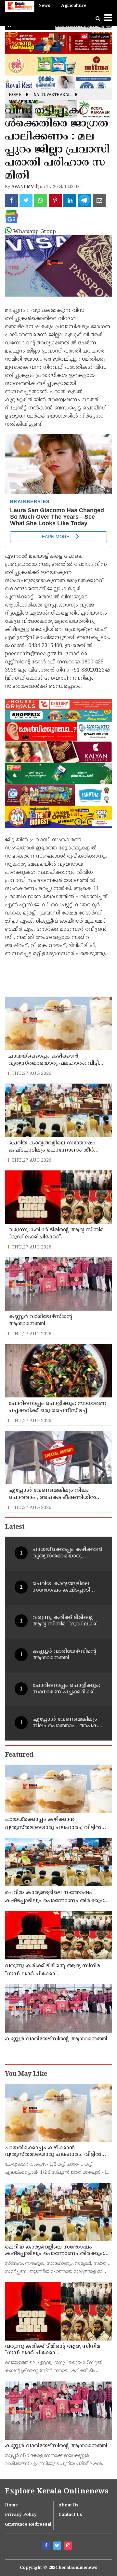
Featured (19, 1755)
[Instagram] (69, 2546)
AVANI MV (23, 187)
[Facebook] (47, 2546)
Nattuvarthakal (52, 95)
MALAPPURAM (23, 102)
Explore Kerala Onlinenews (57, 2492)
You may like (26, 2074)
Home (15, 95)
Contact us (70, 2515)
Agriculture (74, 6)
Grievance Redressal (28, 2525)
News (44, 6)
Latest (15, 1527)
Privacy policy (21, 2515)
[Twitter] (58, 2546)
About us (69, 2505)
